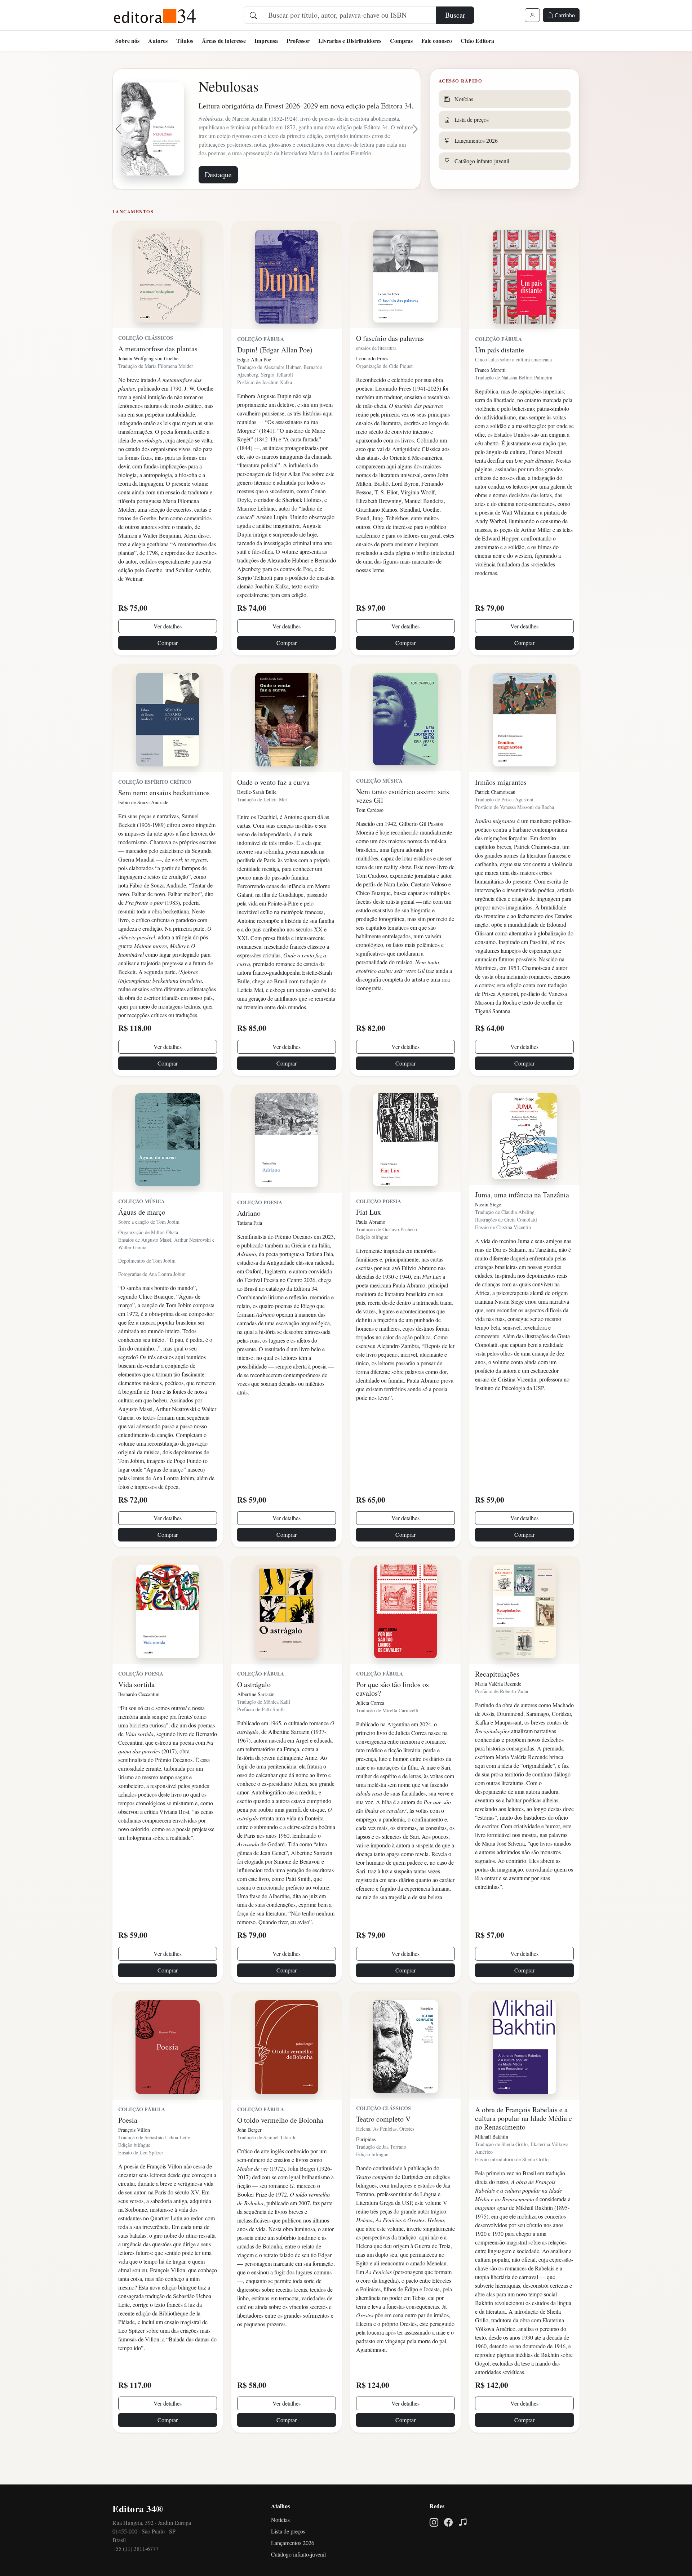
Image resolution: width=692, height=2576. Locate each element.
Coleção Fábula (261, 368)
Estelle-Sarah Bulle (257, 821)
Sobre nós (127, 41)
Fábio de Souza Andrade (143, 832)
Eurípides (366, 2169)
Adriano (249, 1243)
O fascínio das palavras (390, 368)
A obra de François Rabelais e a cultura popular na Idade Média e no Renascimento (524, 2148)
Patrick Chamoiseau (495, 821)
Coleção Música (379, 810)
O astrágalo (254, 1714)
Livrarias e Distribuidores (350, 41)
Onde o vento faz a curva (273, 812)
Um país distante (500, 379)
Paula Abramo (371, 1251)
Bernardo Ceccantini (139, 1724)
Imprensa (266, 41)
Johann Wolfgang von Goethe (148, 388)
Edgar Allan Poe (254, 389)
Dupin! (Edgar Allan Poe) (275, 379)
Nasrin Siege (488, 1234)
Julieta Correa (370, 1732)
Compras (401, 41)
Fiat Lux (369, 1242)
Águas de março (142, 1242)
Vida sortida (136, 1714)
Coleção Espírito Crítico (155, 811)
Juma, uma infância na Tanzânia (522, 1224)
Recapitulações (497, 1703)
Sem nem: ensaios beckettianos (164, 822)
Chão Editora (477, 41)
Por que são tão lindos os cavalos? (392, 1718)
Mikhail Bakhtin (492, 2166)
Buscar (455, 15)
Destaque (218, 204)
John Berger (249, 2159)
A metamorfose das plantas (158, 378)
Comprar (168, 672)
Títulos (185, 41)
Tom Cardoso (370, 839)
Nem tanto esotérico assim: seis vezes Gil (403, 825)
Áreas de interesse (224, 41)
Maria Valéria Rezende (498, 1713)
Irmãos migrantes (501, 812)
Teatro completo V (383, 2148)
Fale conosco (437, 41)
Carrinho (564, 15)
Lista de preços (288, 2561)
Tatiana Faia (250, 1252)
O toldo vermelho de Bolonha (280, 2150)
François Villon (134, 2159)
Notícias (280, 2549)
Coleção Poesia (260, 1232)
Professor (298, 41)
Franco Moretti (490, 399)
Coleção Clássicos (146, 367)
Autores (158, 41)
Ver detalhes (168, 656)
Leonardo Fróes (372, 388)
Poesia (128, 2150)
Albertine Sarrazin (256, 1724)
